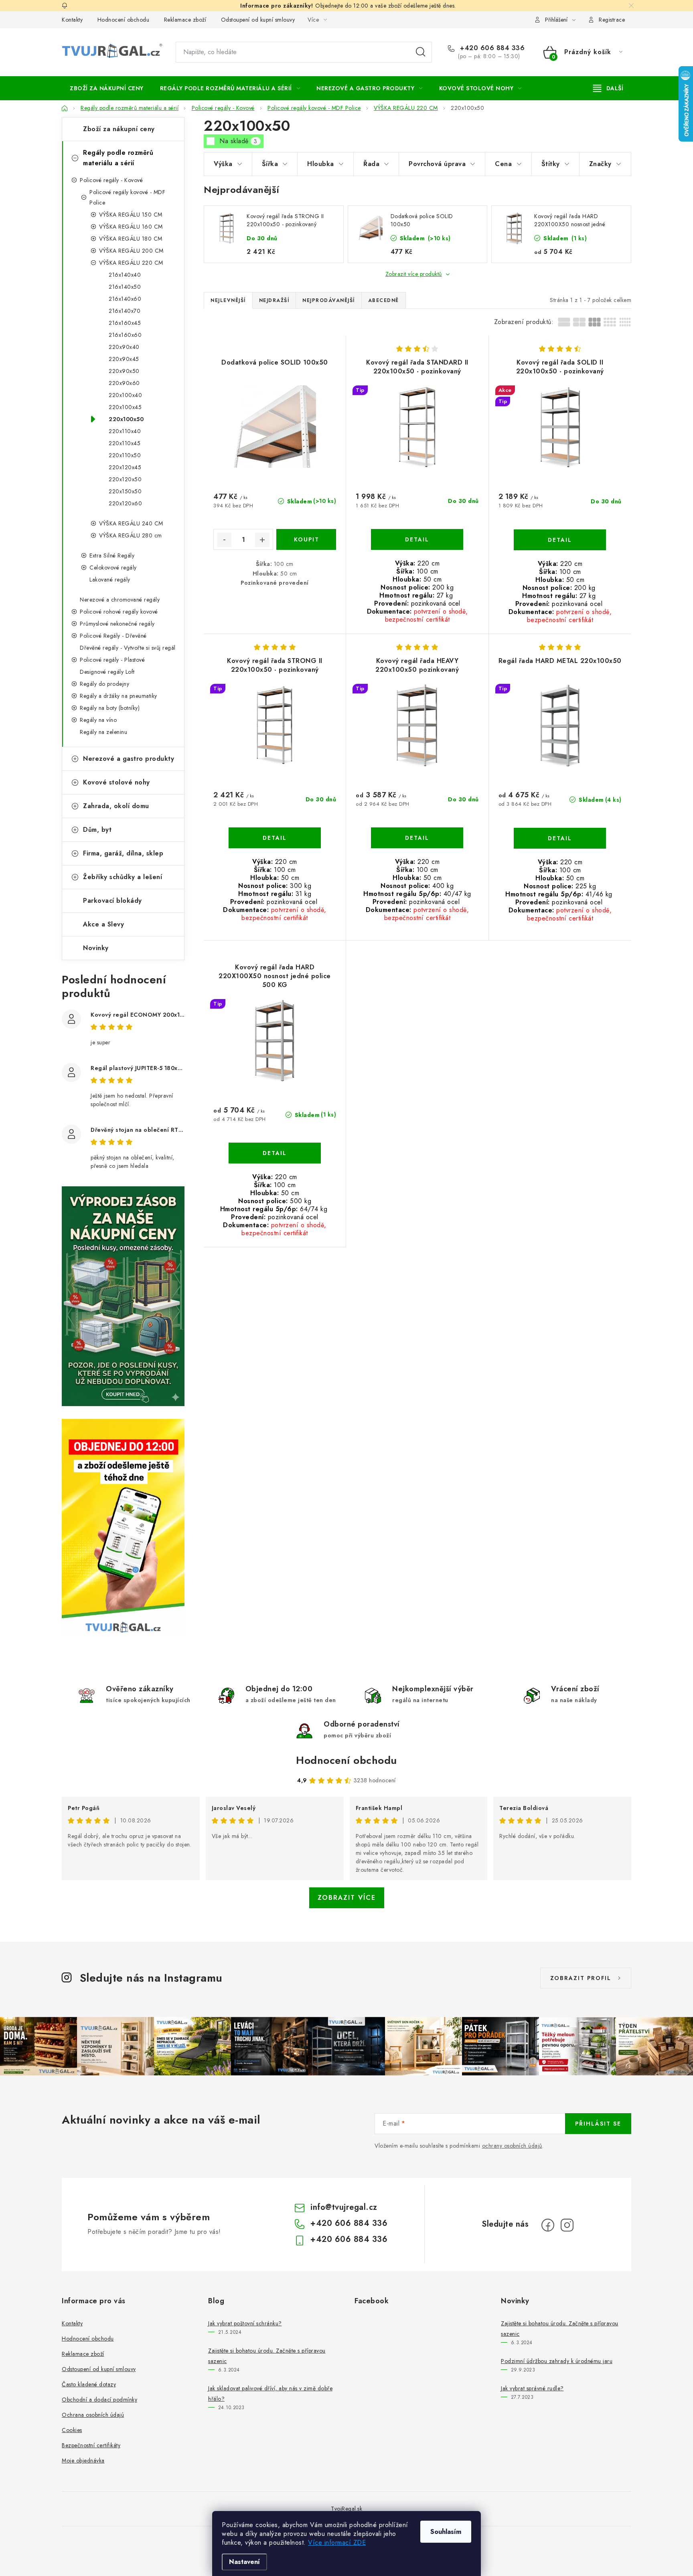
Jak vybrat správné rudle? (532, 2388)
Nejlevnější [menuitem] (228, 300)
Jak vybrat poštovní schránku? (245, 2323)
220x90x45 (124, 359)
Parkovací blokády (112, 901)
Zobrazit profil (581, 1978)
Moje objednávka (83, 2460)
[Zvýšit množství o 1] (262, 540)
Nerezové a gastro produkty (129, 759)
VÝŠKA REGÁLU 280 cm (131, 535)
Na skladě (238, 141)
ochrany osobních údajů (512, 2146)
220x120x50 (125, 479)
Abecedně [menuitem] (384, 300)
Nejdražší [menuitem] (274, 300)
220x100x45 (125, 407)
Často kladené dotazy (89, 2384)
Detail (417, 539)
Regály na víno (98, 720)
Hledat (421, 52)
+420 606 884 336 (491, 48)
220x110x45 (125, 443)
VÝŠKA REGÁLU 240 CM (131, 523)
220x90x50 (124, 371)
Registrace (612, 20)
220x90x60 (124, 383)
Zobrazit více (347, 1898)
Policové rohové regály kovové (119, 612)
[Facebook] (548, 2225)
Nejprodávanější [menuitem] (329, 300)
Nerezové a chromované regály (120, 600)
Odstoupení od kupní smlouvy (258, 20)
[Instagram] (567, 2225)
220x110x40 (125, 431)
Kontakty (72, 20)
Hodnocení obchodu (124, 20)
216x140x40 (125, 275)
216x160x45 (125, 323)
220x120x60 (125, 503)
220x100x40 (125, 395)
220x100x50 (126, 419)
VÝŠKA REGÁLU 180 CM (131, 239)
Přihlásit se (598, 2124)
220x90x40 (124, 347)
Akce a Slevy (103, 924)
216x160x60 (125, 335)
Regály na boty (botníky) (110, 708)
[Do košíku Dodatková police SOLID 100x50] (306, 539)
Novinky (96, 948)
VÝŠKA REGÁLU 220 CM (131, 263)
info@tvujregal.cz (344, 2207)
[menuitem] (107, 88)
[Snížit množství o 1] (224, 540)
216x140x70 (125, 311)
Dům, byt (97, 830)
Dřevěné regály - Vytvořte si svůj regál (128, 648)
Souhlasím (446, 2532)
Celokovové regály (113, 567)
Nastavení (244, 2562)
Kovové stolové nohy (117, 782)
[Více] (608, 88)
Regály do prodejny (104, 684)
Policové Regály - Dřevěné (113, 636)
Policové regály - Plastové (112, 660)
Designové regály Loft (107, 672)
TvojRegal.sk (346, 2509)
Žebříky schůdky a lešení (123, 877)
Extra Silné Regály (112, 555)
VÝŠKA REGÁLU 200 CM (131, 251)
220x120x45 (125, 467)
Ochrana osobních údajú (93, 2415)
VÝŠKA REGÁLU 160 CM (131, 227)
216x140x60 (125, 299)
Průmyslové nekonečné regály (117, 624)
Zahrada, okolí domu (116, 806)
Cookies (72, 2430)
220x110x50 (125, 455)
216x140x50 (125, 287)
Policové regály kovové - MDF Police (127, 197)
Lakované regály (110, 580)
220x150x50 (125, 491)
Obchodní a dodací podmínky (99, 2400)
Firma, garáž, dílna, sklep (123, 853)
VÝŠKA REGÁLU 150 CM (131, 215)
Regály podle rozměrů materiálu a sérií (118, 158)
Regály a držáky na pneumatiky (119, 696)
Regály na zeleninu (103, 732)
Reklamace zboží (185, 20)
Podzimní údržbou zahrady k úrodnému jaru (557, 2361)
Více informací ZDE (337, 2543)
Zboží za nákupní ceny (119, 129)
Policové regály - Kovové (111, 180)
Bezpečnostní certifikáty (91, 2445)
